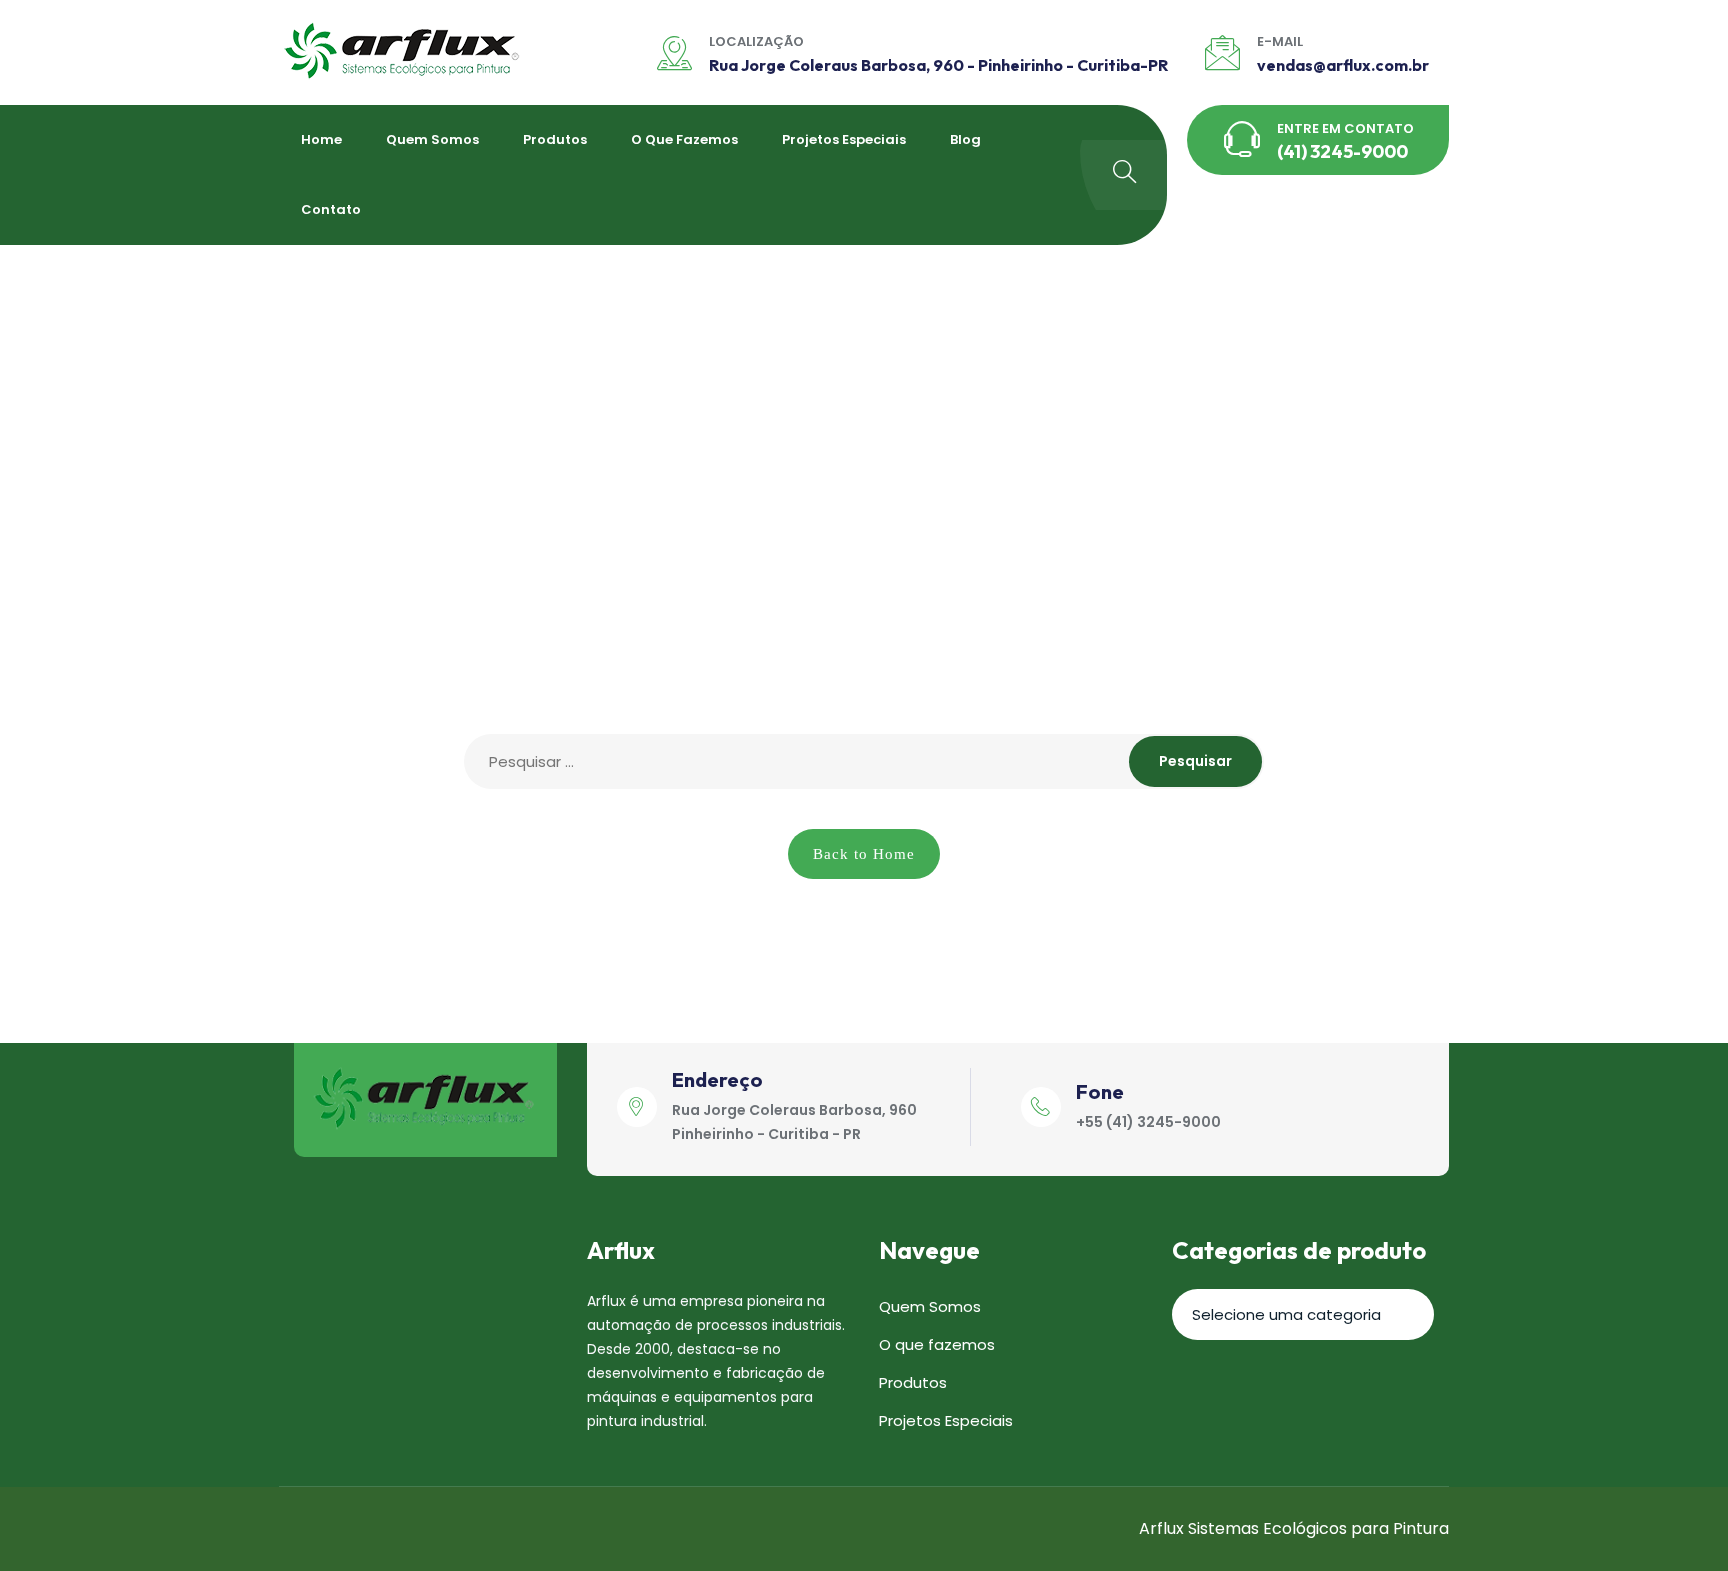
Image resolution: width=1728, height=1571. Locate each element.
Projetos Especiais (844, 139)
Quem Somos (432, 139)
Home (321, 139)
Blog (965, 139)
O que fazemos (684, 139)
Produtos (555, 139)
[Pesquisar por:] (864, 761)
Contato (331, 209)
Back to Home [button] (864, 854)
